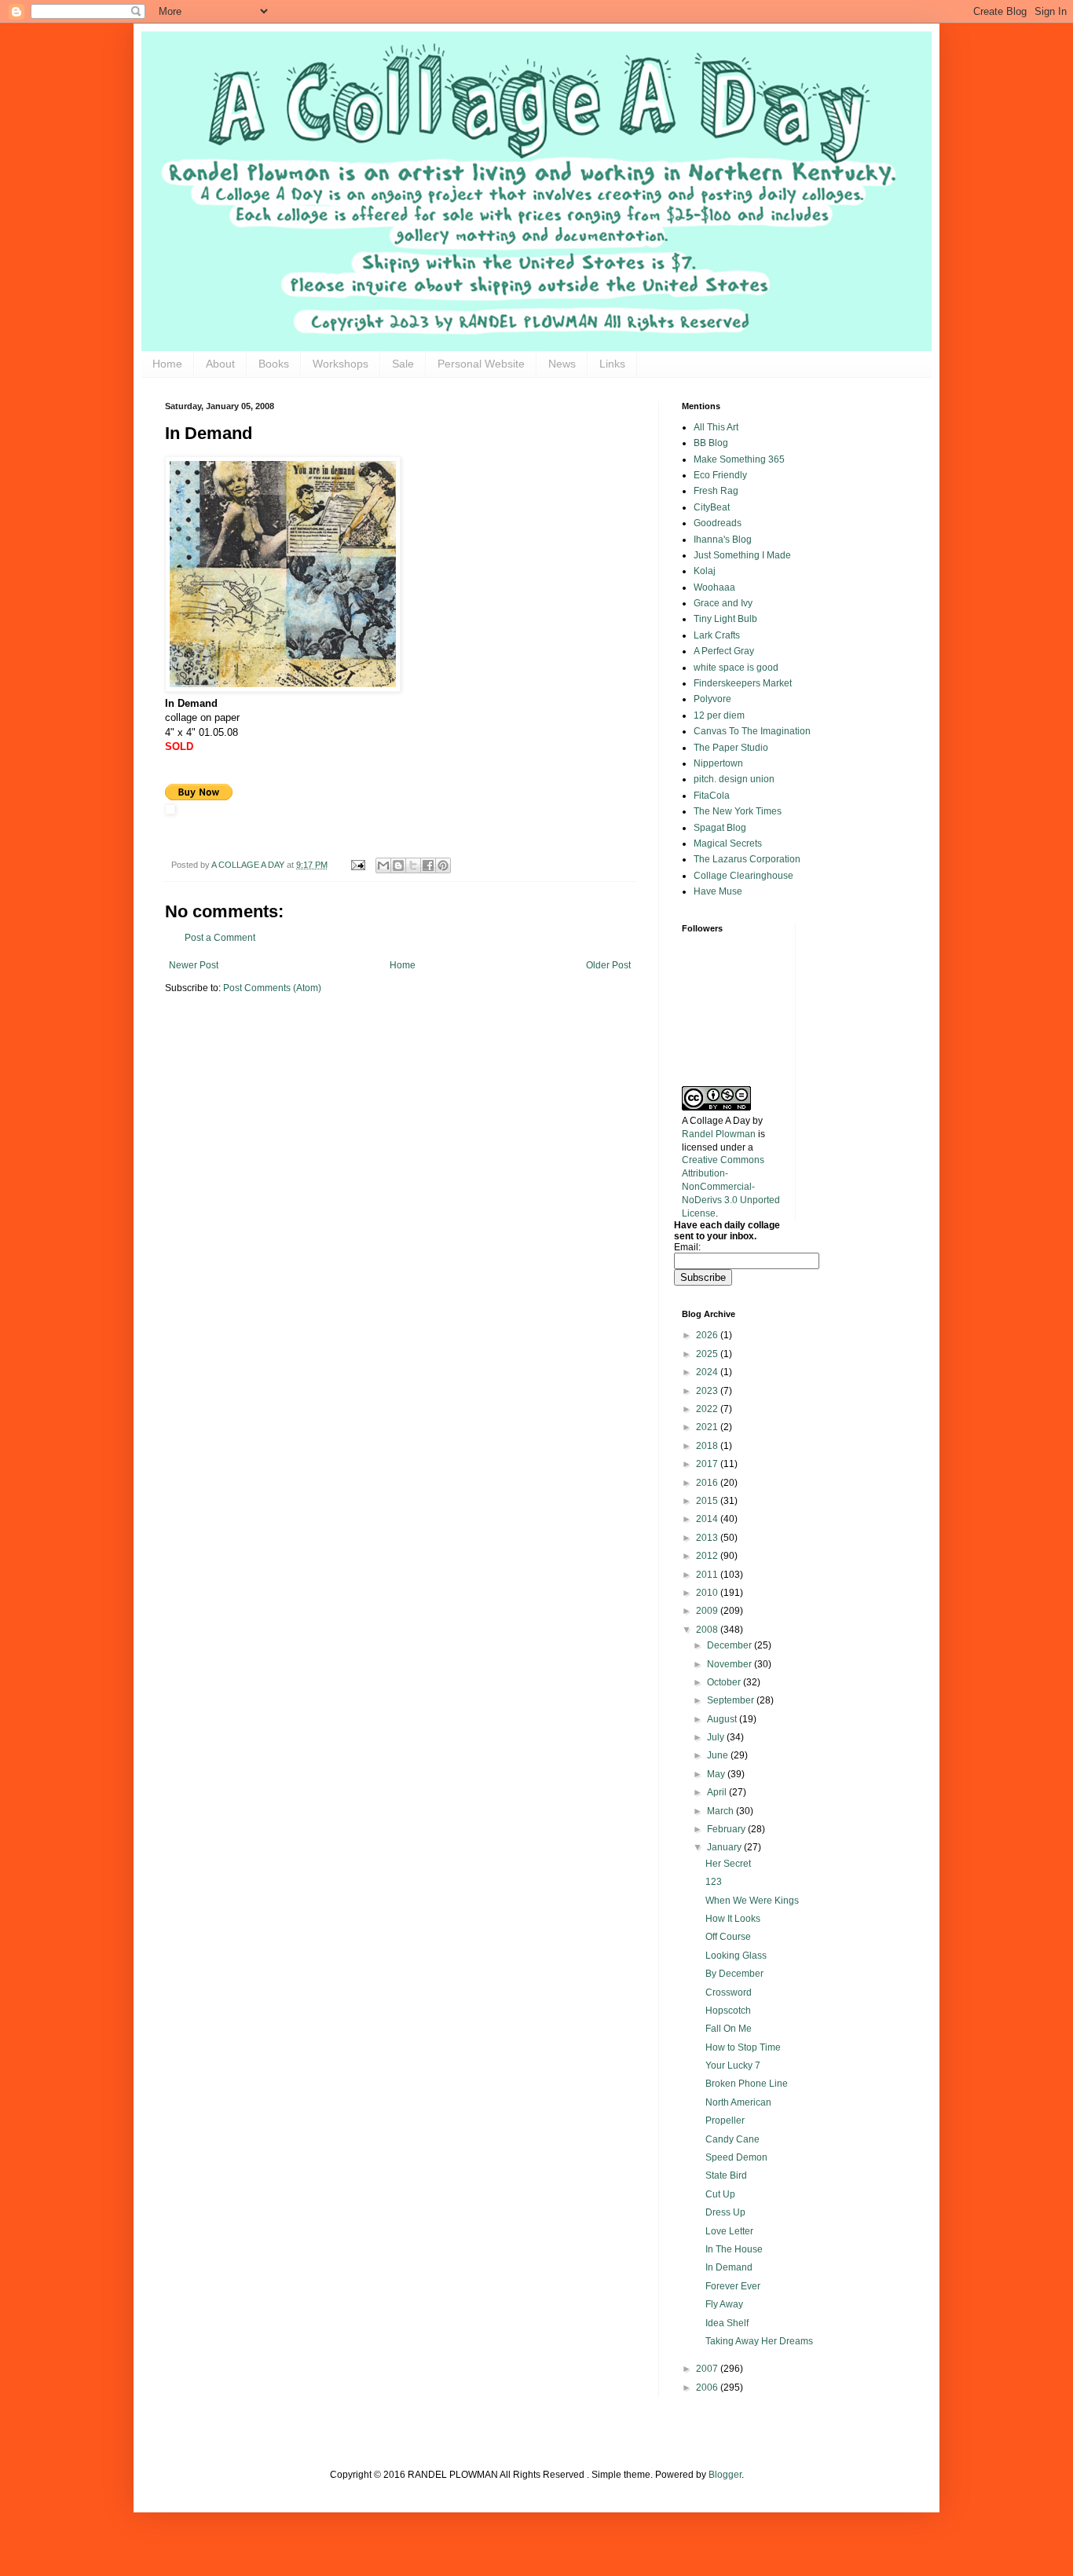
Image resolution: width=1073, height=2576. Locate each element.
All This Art (716, 427)
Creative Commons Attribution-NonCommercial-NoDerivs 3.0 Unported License (731, 1186)
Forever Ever (733, 2286)
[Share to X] (413, 865)
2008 (708, 1630)
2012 (708, 1556)
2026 (708, 1335)
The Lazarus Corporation (747, 859)
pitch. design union (734, 779)
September (732, 1700)
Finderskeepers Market (743, 683)
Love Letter (729, 2231)
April (718, 1792)
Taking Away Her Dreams (759, 2341)
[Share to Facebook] (428, 865)
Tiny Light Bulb (725, 619)
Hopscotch (728, 2011)
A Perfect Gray (724, 651)
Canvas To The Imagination (752, 731)
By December (734, 1974)
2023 (708, 1391)
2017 (708, 1464)
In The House (734, 2249)
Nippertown (718, 763)
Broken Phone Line (747, 2084)
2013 (708, 1538)
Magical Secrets (728, 843)
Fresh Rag (716, 491)
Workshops (341, 364)
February (727, 1829)
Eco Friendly (720, 475)
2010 (708, 1593)
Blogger (725, 2475)
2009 (708, 1611)
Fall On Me (729, 2029)
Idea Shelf (727, 2323)
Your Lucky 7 (733, 2066)
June (719, 1755)
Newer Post (194, 965)
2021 (708, 1427)
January (725, 1847)
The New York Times (738, 811)
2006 (708, 2388)
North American (738, 2102)
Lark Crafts (717, 635)
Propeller (725, 2120)
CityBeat (712, 507)
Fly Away (724, 2304)
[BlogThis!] (398, 865)
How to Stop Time (743, 2047)
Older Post (608, 965)
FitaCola (712, 796)
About (220, 364)
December (731, 1645)
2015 (708, 1501)
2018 (708, 1446)
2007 (708, 2369)
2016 (708, 1483)
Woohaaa (714, 587)
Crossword (729, 1992)
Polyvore (712, 699)
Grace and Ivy (723, 603)
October (725, 1682)
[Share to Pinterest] (443, 865)
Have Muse (718, 891)
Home (167, 364)
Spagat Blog (720, 828)
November (731, 1664)
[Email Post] (357, 865)
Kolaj (705, 571)
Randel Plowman (719, 1134)
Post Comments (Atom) (272, 988)
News (562, 364)
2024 (708, 1372)
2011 (708, 1575)
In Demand (729, 2267)
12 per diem (719, 715)
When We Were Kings (752, 1901)
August (723, 1719)
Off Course (728, 1937)
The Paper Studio (731, 748)
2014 (708, 1519)
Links (612, 364)
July (717, 1737)
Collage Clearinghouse (743, 876)
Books (274, 364)
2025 (708, 1354)
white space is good (736, 668)
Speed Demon (736, 2157)
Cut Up (720, 2194)
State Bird (726, 2175)
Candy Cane (732, 2139)
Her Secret (728, 1864)
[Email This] (383, 865)
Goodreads (718, 523)
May (717, 1774)
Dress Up (725, 2212)
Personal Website (481, 364)
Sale (403, 364)
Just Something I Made (742, 555)
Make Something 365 (739, 459)
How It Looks (733, 1919)
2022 (708, 1409)
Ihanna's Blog (723, 540)
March (721, 1811)
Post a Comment (220, 938)
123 (714, 1882)
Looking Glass (736, 1956)
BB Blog (711, 443)
